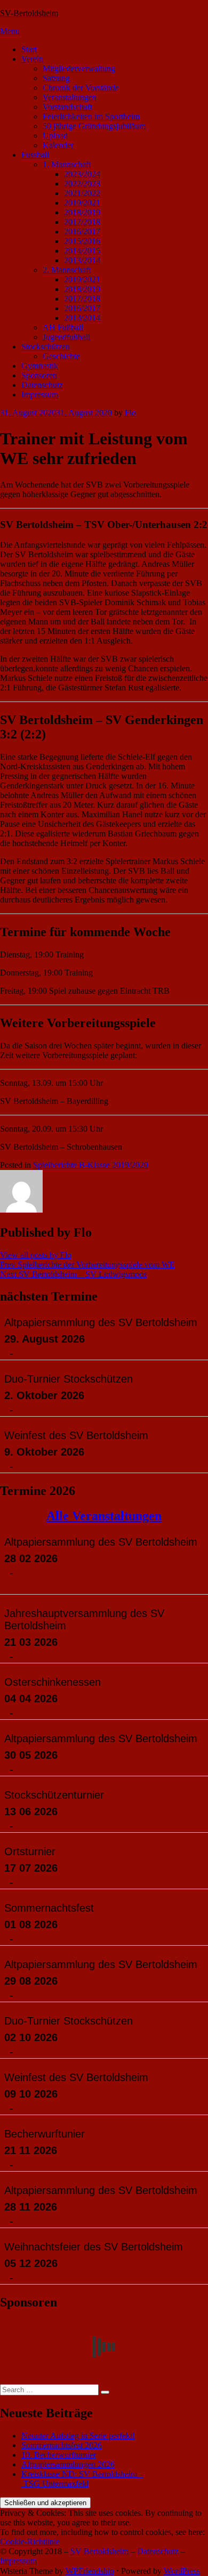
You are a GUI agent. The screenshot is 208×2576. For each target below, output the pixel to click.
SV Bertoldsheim (99, 2551)
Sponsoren (39, 375)
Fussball (35, 155)
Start (29, 49)
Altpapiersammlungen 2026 (68, 2464)
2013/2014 (82, 260)
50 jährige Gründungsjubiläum (94, 126)
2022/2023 (82, 184)
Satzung (56, 78)
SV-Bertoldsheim (29, 13)
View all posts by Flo (36, 1255)
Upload (55, 136)
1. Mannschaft (67, 164)
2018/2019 (82, 212)
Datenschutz (42, 385)
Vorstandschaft (67, 107)
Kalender (58, 145)
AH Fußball (63, 327)
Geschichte (61, 356)
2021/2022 (82, 193)
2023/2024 (82, 174)
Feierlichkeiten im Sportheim (91, 116)
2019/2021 (82, 203)
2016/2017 (82, 231)
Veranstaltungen (70, 97)
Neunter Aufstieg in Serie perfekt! (78, 2436)
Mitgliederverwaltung (79, 68)
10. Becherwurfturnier (59, 2455)
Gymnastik (40, 366)
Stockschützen (46, 347)
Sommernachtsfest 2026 (62, 2445)
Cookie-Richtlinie (30, 2542)
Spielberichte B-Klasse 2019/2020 (91, 1165)
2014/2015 (82, 251)
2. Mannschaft (67, 270)
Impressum (40, 395)
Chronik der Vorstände (81, 88)
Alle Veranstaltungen (104, 1516)
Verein (32, 59)
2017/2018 (82, 222)
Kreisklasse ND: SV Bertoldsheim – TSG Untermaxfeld (82, 2479)
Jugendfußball (66, 337)
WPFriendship (90, 2571)
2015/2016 (82, 241)
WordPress (182, 2571)
